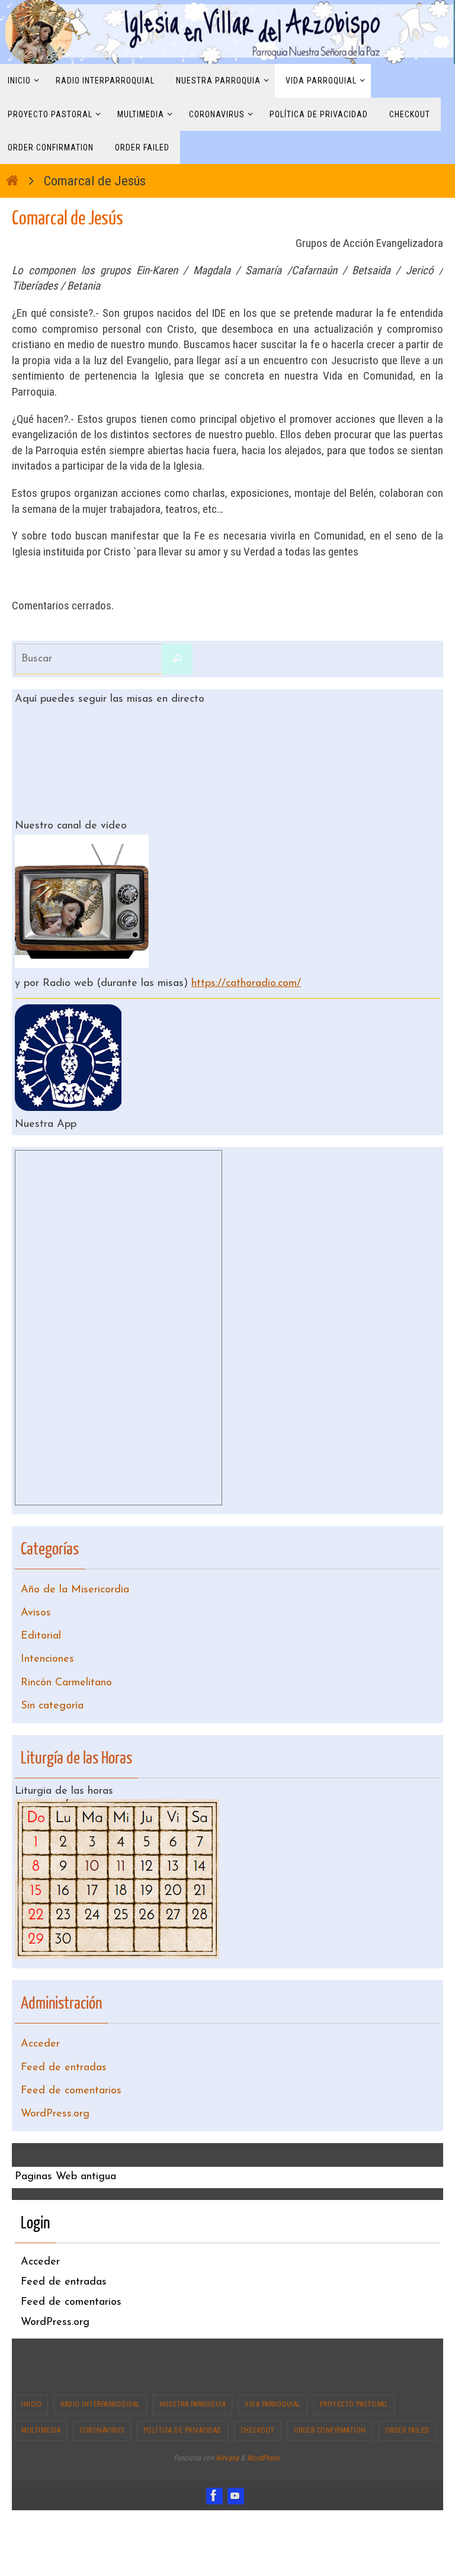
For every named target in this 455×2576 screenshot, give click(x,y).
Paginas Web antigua (65, 2141)
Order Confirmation (330, 2394)
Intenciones (47, 1643)
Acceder (40, 2018)
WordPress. (264, 2421)
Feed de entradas (64, 2038)
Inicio (31, 2368)
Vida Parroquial (273, 2368)
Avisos (36, 1603)
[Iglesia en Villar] (214, 2459)
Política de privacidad (182, 2394)
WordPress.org (55, 2079)
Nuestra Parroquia (193, 2368)
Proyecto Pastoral (354, 2368)
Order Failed (407, 2394)
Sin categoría (52, 1684)
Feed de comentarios (71, 2059)
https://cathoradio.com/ (246, 981)
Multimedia (41, 2394)
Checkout (258, 2394)
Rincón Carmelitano (66, 1663)
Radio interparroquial (100, 2368)
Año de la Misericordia (75, 1583)
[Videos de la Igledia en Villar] (235, 2459)
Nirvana (227, 2421)
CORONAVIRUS (102, 2394)
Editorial (41, 1623)
